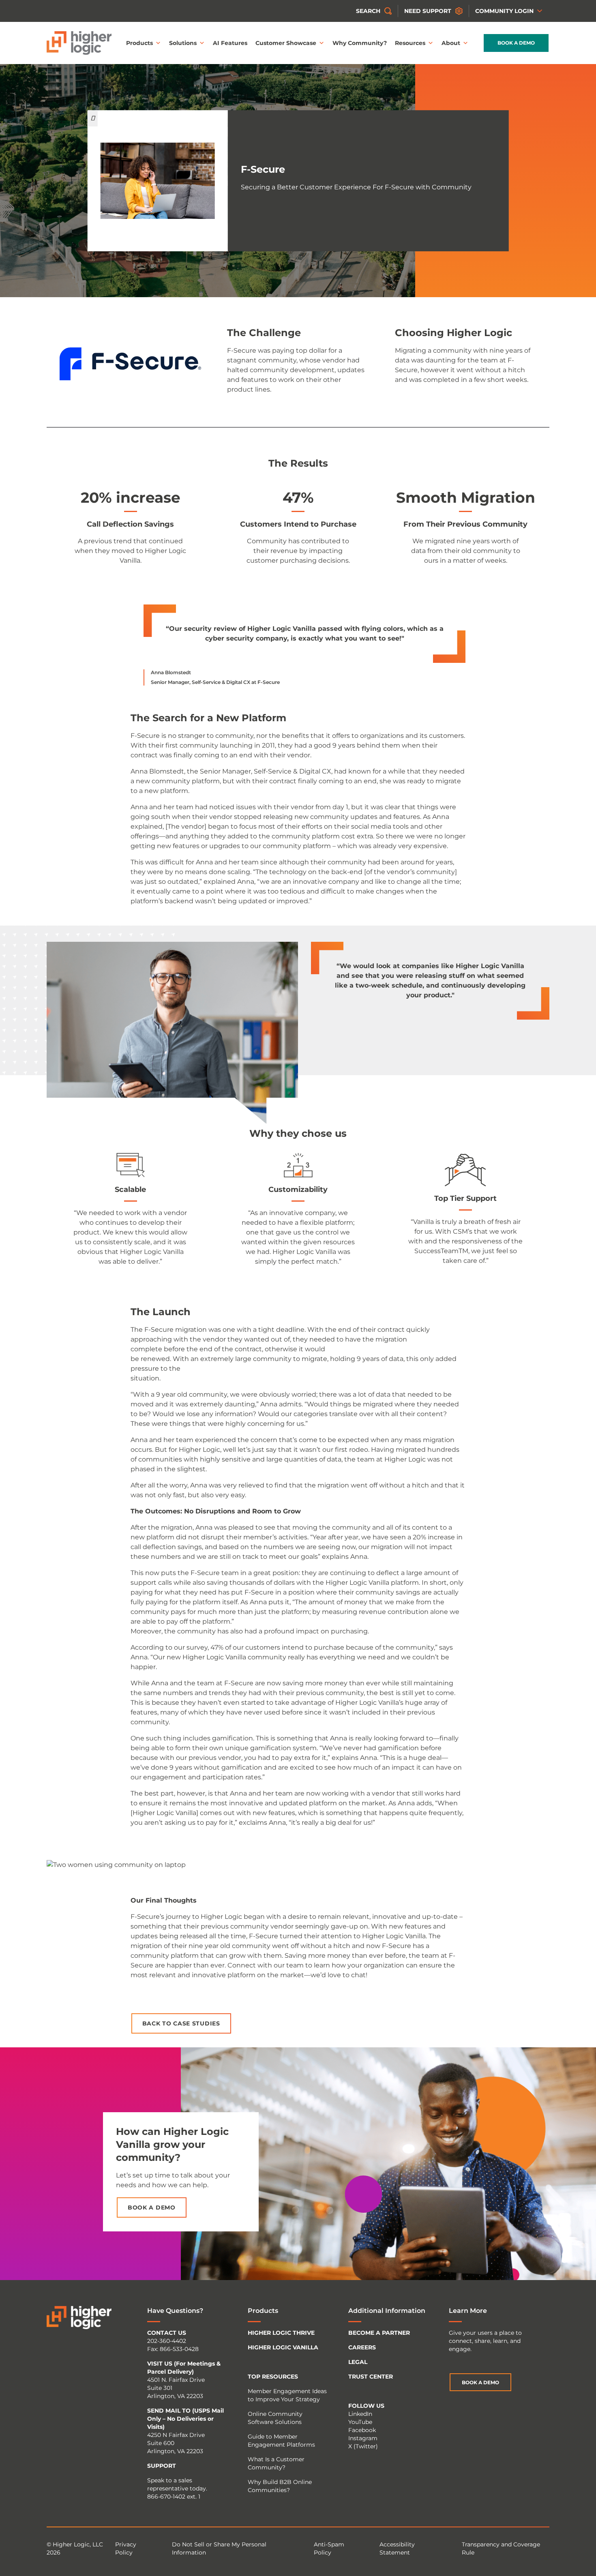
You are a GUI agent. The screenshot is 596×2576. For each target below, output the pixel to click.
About (451, 43)
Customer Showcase (286, 43)
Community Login (504, 11)
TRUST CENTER (371, 2377)
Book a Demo (516, 43)
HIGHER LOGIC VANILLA (283, 2347)
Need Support (428, 11)
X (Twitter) (363, 2446)
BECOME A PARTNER (379, 2333)
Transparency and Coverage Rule (501, 2548)
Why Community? (360, 43)
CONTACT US (167, 2333)
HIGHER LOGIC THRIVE (281, 2333)
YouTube (360, 2422)
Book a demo (152, 2207)
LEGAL (358, 2362)
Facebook (362, 2430)
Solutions (183, 43)
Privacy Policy (126, 2548)
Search (368, 11)
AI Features (230, 43)
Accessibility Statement (397, 2548)
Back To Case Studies (181, 2023)
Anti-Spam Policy (329, 2548)
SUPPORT (162, 2466)
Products (139, 43)
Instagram (363, 2438)
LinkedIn (360, 2414)
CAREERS (362, 2347)
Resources (410, 43)
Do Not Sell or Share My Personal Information (219, 2548)
